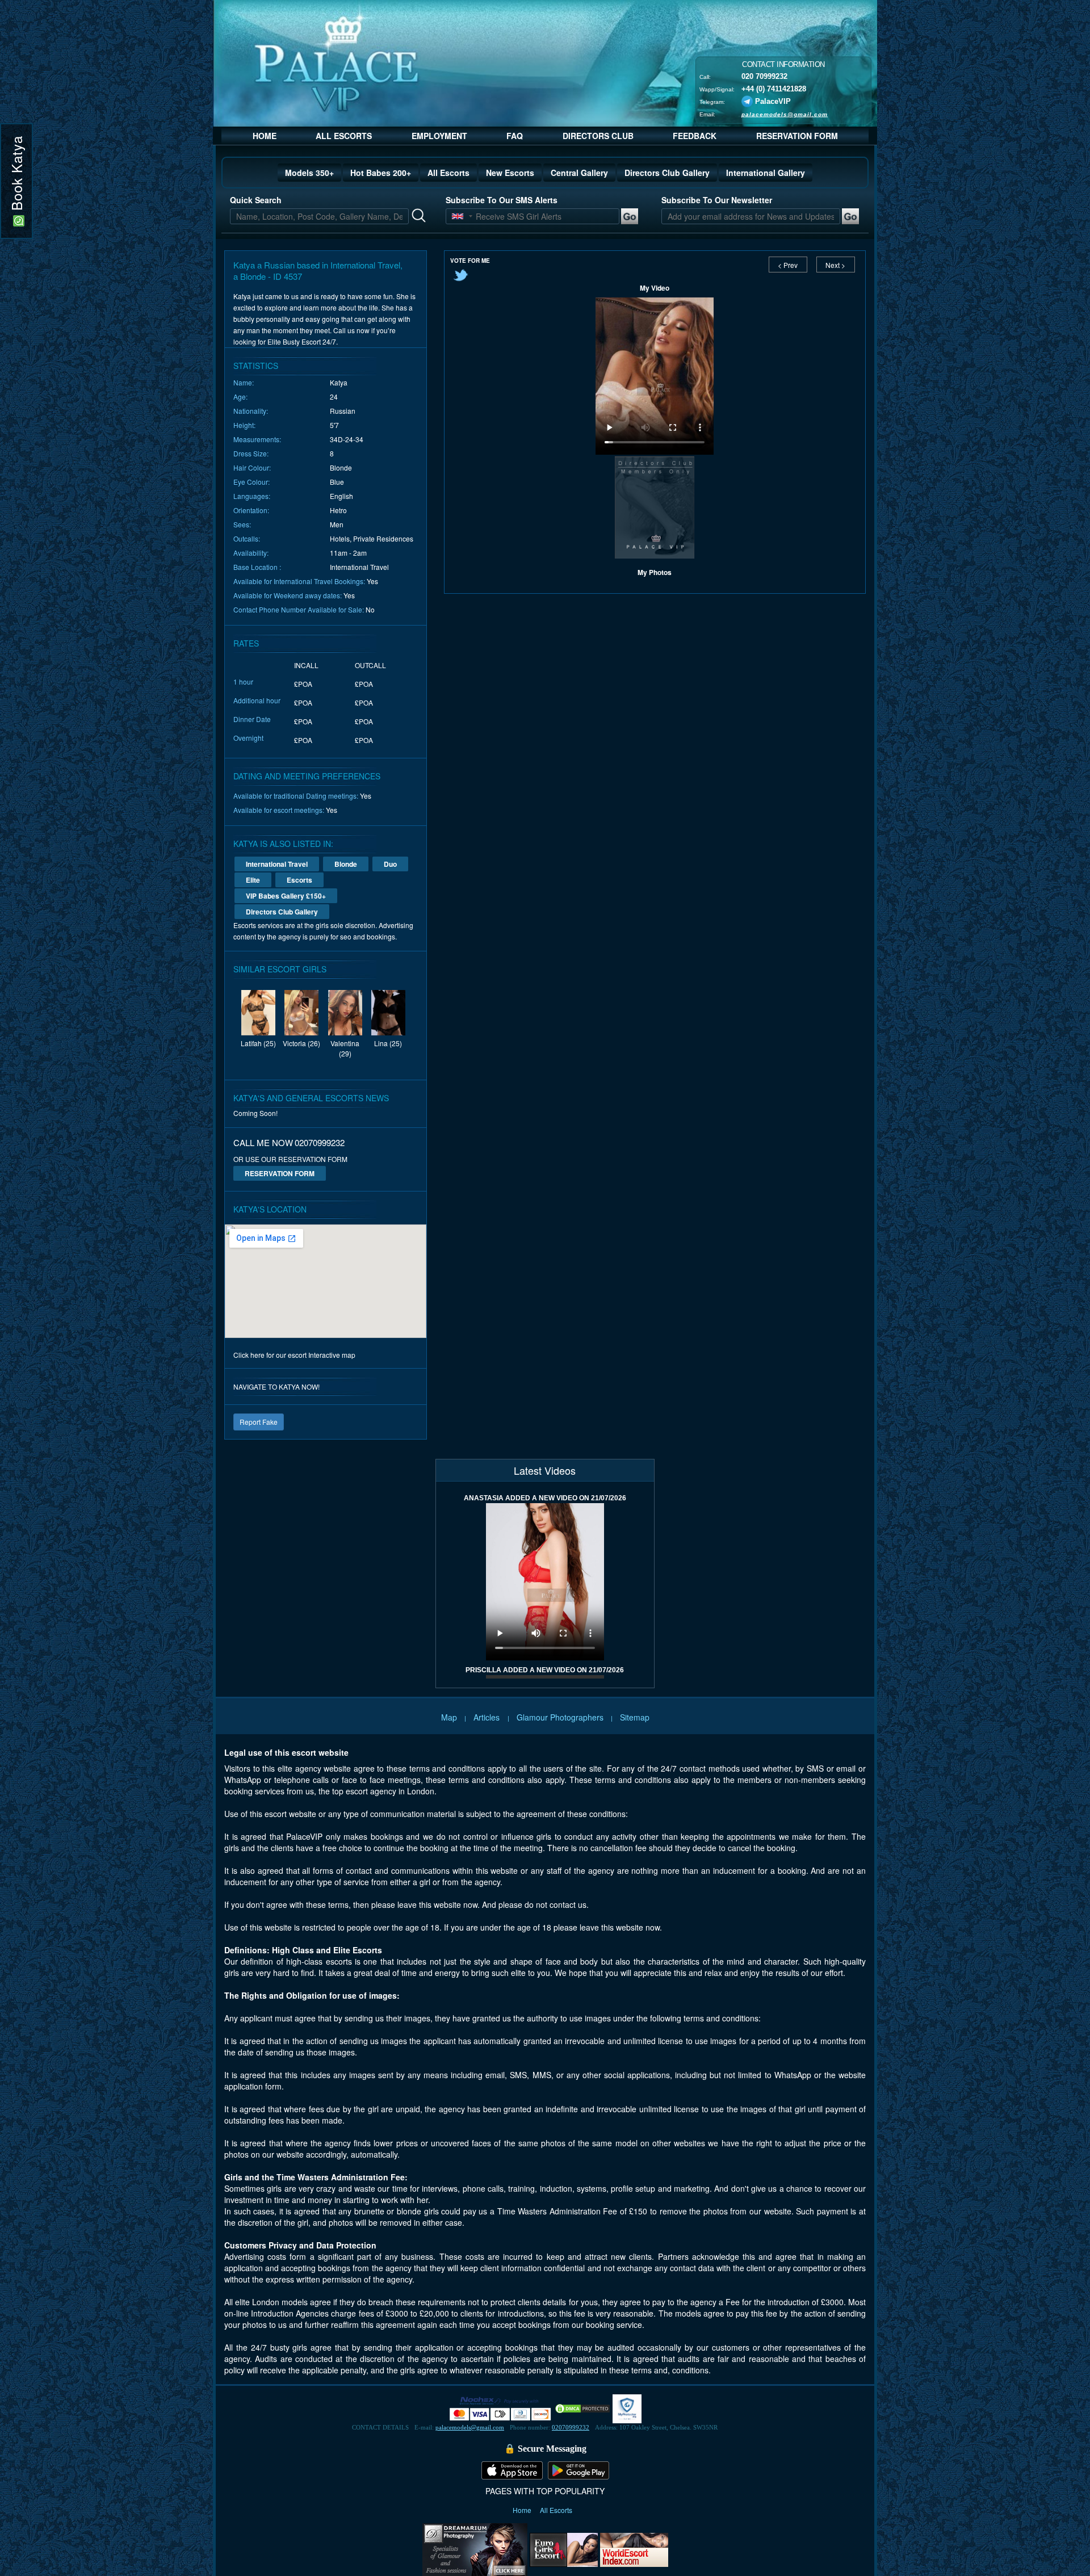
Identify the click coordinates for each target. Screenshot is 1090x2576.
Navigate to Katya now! (276, 1386)
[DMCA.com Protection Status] (582, 2408)
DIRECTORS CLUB (598, 136)
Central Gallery (579, 173)
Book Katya (16, 175)
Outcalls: (247, 538)
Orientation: (251, 510)
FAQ (515, 136)
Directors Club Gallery (667, 173)
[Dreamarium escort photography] (475, 2548)
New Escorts (510, 173)
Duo (390, 864)
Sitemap (635, 1717)
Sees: (242, 524)
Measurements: (257, 439)
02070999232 (571, 2427)
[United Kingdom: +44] (458, 216)
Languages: (252, 496)
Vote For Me (470, 261)
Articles (488, 1717)
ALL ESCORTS (344, 136)
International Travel (277, 864)
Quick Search (256, 200)
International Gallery (766, 173)
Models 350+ (309, 173)
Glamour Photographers (560, 1717)
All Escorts (448, 173)
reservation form (280, 1173)
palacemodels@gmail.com (785, 114)
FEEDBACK (695, 136)
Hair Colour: (252, 467)
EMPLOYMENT (439, 136)
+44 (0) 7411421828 (774, 88)
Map (449, 1717)
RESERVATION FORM (797, 136)
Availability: (251, 553)
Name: (244, 382)
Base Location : (257, 567)
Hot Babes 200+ (381, 173)
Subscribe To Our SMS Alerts (502, 200)
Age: (240, 397)
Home (523, 2510)
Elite (253, 880)
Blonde (346, 864)
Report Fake (259, 1422)
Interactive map (332, 1355)
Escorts (299, 880)
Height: (244, 425)
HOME (265, 136)
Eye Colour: (251, 482)
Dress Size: (251, 453)
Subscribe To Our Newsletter (717, 200)
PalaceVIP (773, 101)
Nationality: (251, 411)
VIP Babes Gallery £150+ (286, 896)
